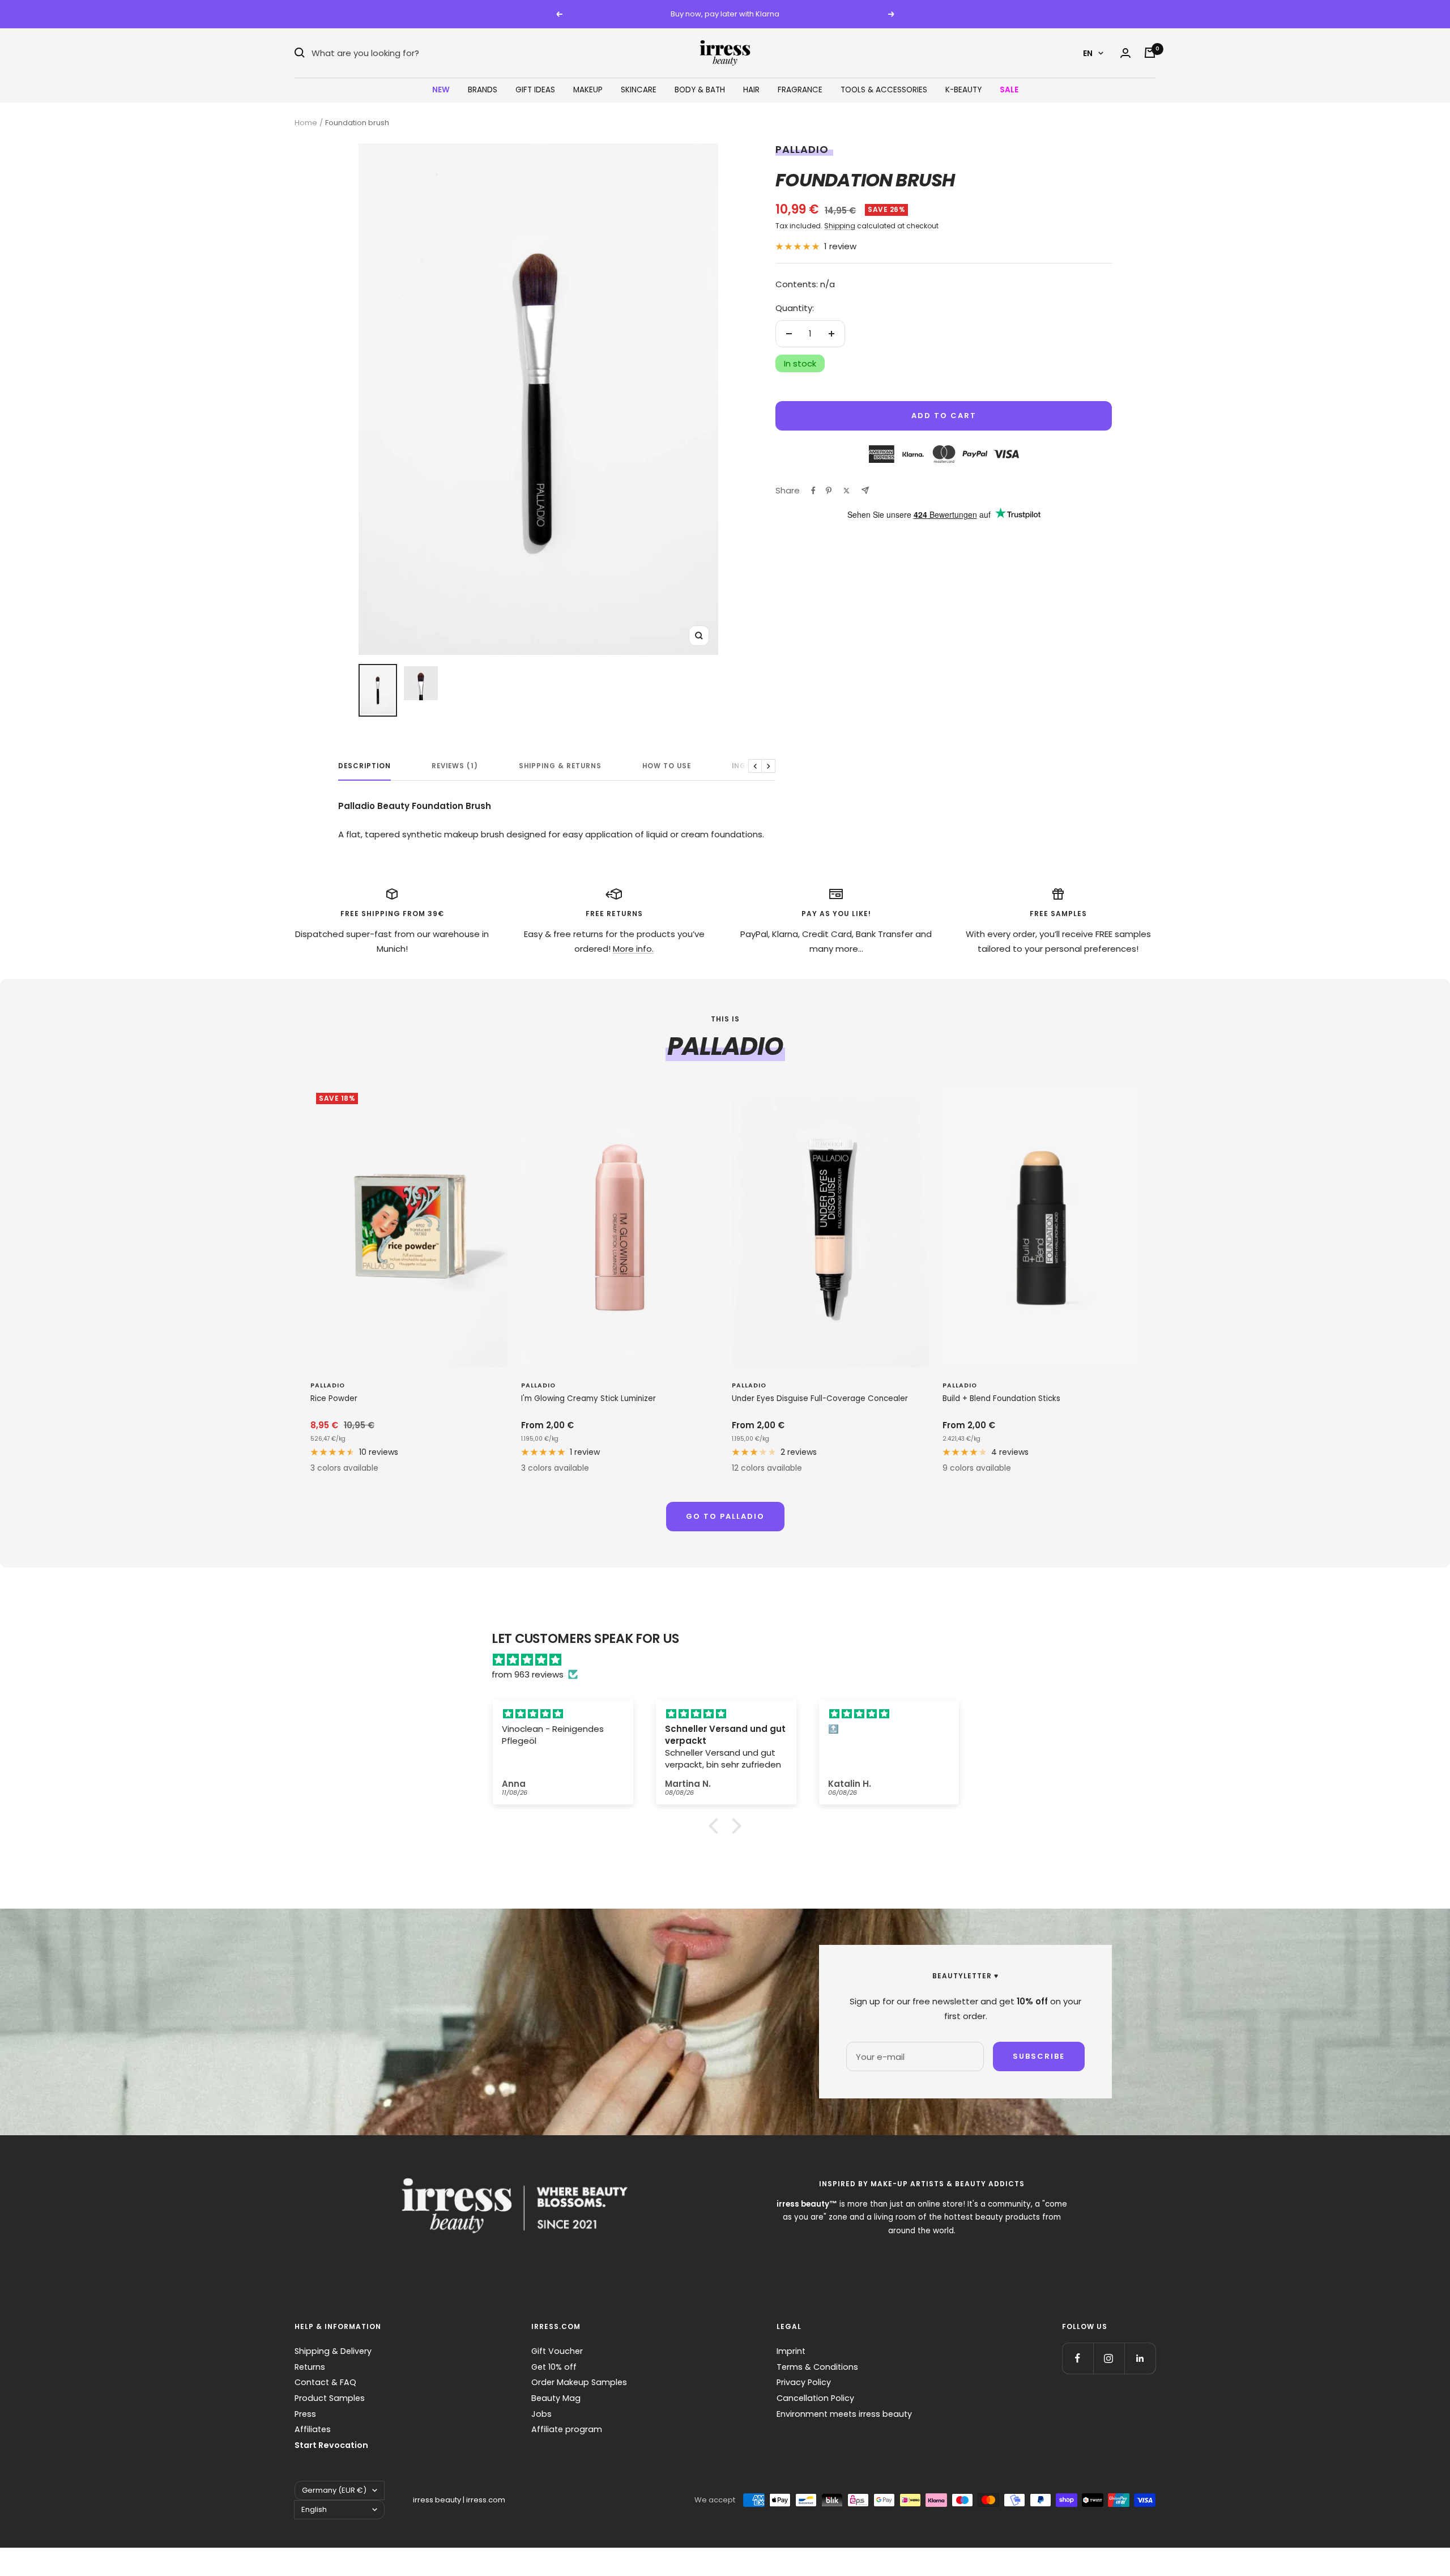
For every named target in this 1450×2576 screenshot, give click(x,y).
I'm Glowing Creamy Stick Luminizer (588, 1398)
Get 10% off (554, 2367)
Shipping (840, 226)
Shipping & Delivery (333, 2351)
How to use (667, 766)
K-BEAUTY (963, 90)
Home (306, 123)
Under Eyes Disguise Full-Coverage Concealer (820, 1398)
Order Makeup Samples (579, 2382)
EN (1088, 53)
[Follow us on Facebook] (1078, 2358)
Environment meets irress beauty (844, 2414)
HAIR (751, 90)
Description (364, 766)
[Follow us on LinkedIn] (1140, 2358)
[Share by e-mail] (865, 490)
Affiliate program (567, 2429)
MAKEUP (588, 90)
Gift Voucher (557, 2351)
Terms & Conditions (817, 2367)
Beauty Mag (556, 2398)
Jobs (541, 2414)
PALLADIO (802, 149)
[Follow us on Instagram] (1109, 2358)
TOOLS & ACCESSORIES (884, 90)
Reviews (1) (455, 766)
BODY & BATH (700, 90)
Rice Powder (334, 1398)
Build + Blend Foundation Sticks (1001, 1398)
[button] (717, 1826)
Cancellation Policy (815, 2398)
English (314, 2509)
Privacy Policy (804, 2382)
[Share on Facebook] (813, 491)
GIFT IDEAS (535, 90)
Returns (310, 2367)
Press (305, 2414)
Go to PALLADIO (725, 1516)
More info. (633, 949)
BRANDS (483, 90)
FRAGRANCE (800, 90)
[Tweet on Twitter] (846, 491)
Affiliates (313, 2429)
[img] (731, 1660)
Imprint (791, 2351)
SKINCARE (639, 90)
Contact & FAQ (325, 2382)
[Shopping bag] (1150, 53)
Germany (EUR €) (334, 2490)
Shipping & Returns (560, 766)
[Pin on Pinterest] (829, 491)
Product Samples (330, 2398)
